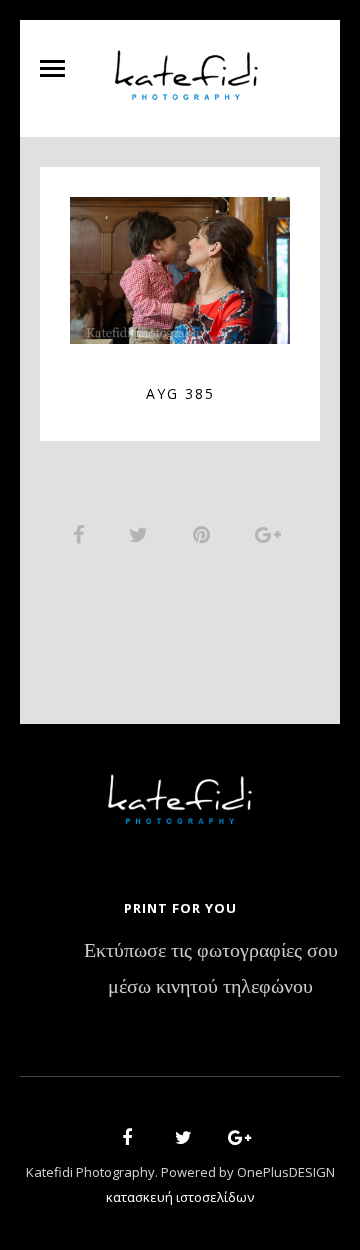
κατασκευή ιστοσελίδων (180, 1197)
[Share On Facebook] (82, 534)
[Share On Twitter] (142, 534)
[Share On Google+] (271, 534)
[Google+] (233, 1140)
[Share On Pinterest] (205, 534)
